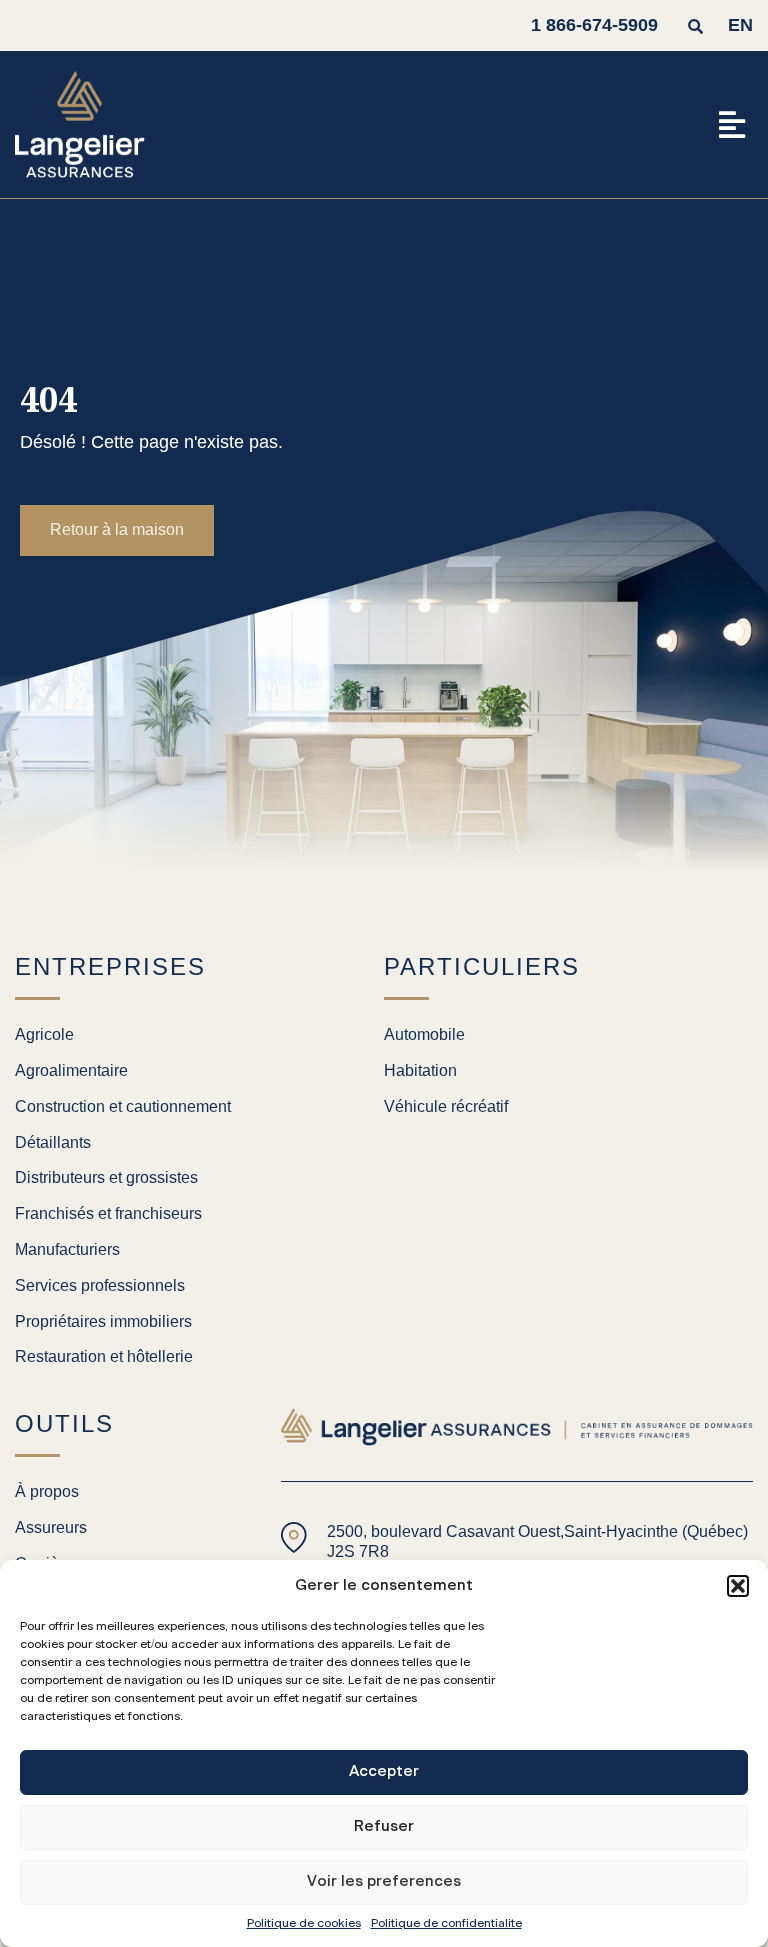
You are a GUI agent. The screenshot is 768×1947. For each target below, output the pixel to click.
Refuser (384, 1826)
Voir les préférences (384, 1881)
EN (740, 25)
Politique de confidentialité (446, 1923)
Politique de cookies (304, 1923)
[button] (738, 1586)
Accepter (384, 1771)
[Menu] (732, 125)
